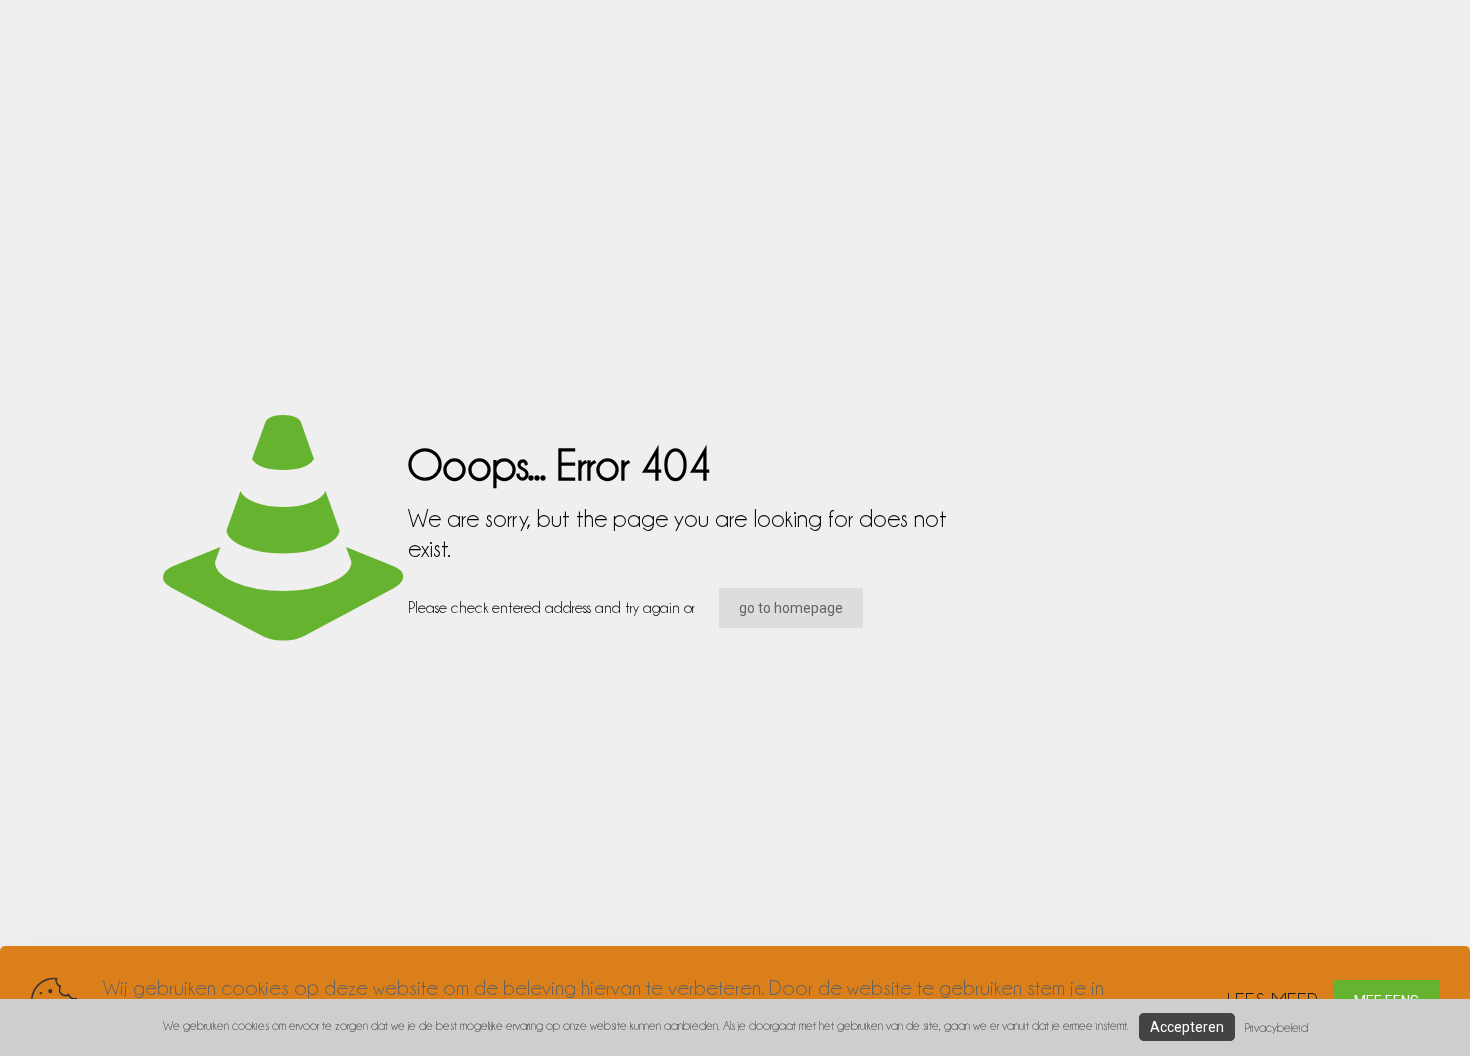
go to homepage (791, 608)
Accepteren (1187, 1027)
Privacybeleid (1276, 1027)
